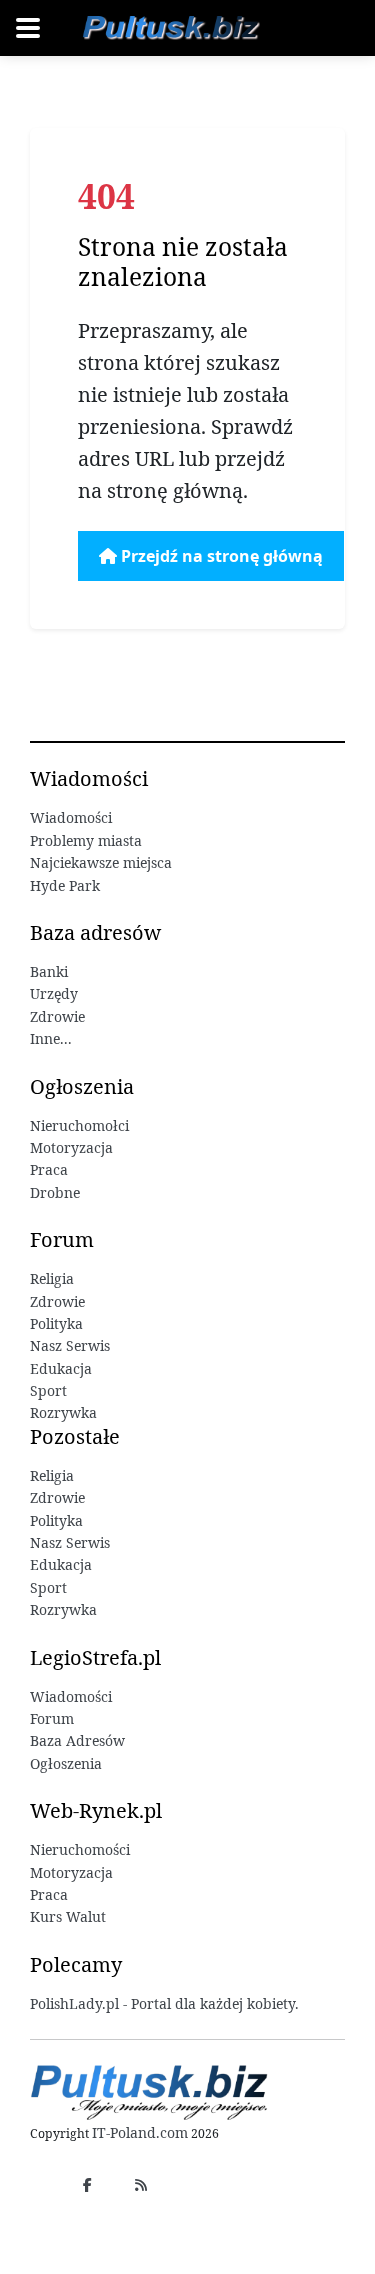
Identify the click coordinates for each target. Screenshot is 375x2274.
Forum (52, 1718)
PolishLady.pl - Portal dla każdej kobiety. (164, 2003)
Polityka (56, 1323)
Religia (52, 1278)
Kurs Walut (68, 1916)
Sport (48, 1390)
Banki (49, 971)
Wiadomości (71, 817)
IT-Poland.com (140, 2132)
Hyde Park (65, 885)
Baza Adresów (77, 1740)
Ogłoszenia (66, 1763)
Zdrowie (57, 1016)
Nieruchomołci (79, 1125)
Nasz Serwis (70, 1345)
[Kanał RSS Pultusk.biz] (141, 2184)
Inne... (51, 1038)
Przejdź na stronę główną (220, 556)
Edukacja (61, 1368)
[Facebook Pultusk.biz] (87, 2184)
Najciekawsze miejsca (101, 862)
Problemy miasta (86, 840)
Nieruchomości (80, 1849)
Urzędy (54, 993)
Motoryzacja (71, 1147)
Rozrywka (63, 1412)
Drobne (55, 1192)
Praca (49, 1169)
